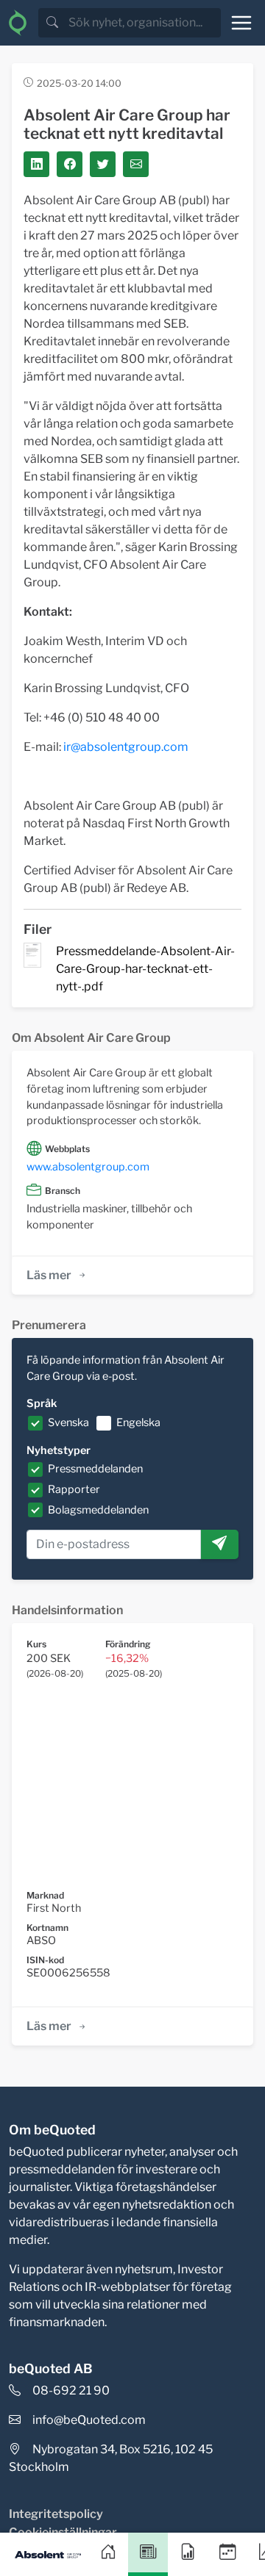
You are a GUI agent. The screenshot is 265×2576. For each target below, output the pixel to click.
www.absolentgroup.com (88, 1167)
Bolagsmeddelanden (98, 1510)
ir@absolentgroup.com (126, 747)
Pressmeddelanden (95, 1469)
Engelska (138, 1422)
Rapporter (74, 1489)
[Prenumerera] (219, 1544)
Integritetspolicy (56, 2514)
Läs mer (49, 1275)
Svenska (68, 1422)
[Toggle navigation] (241, 23)
